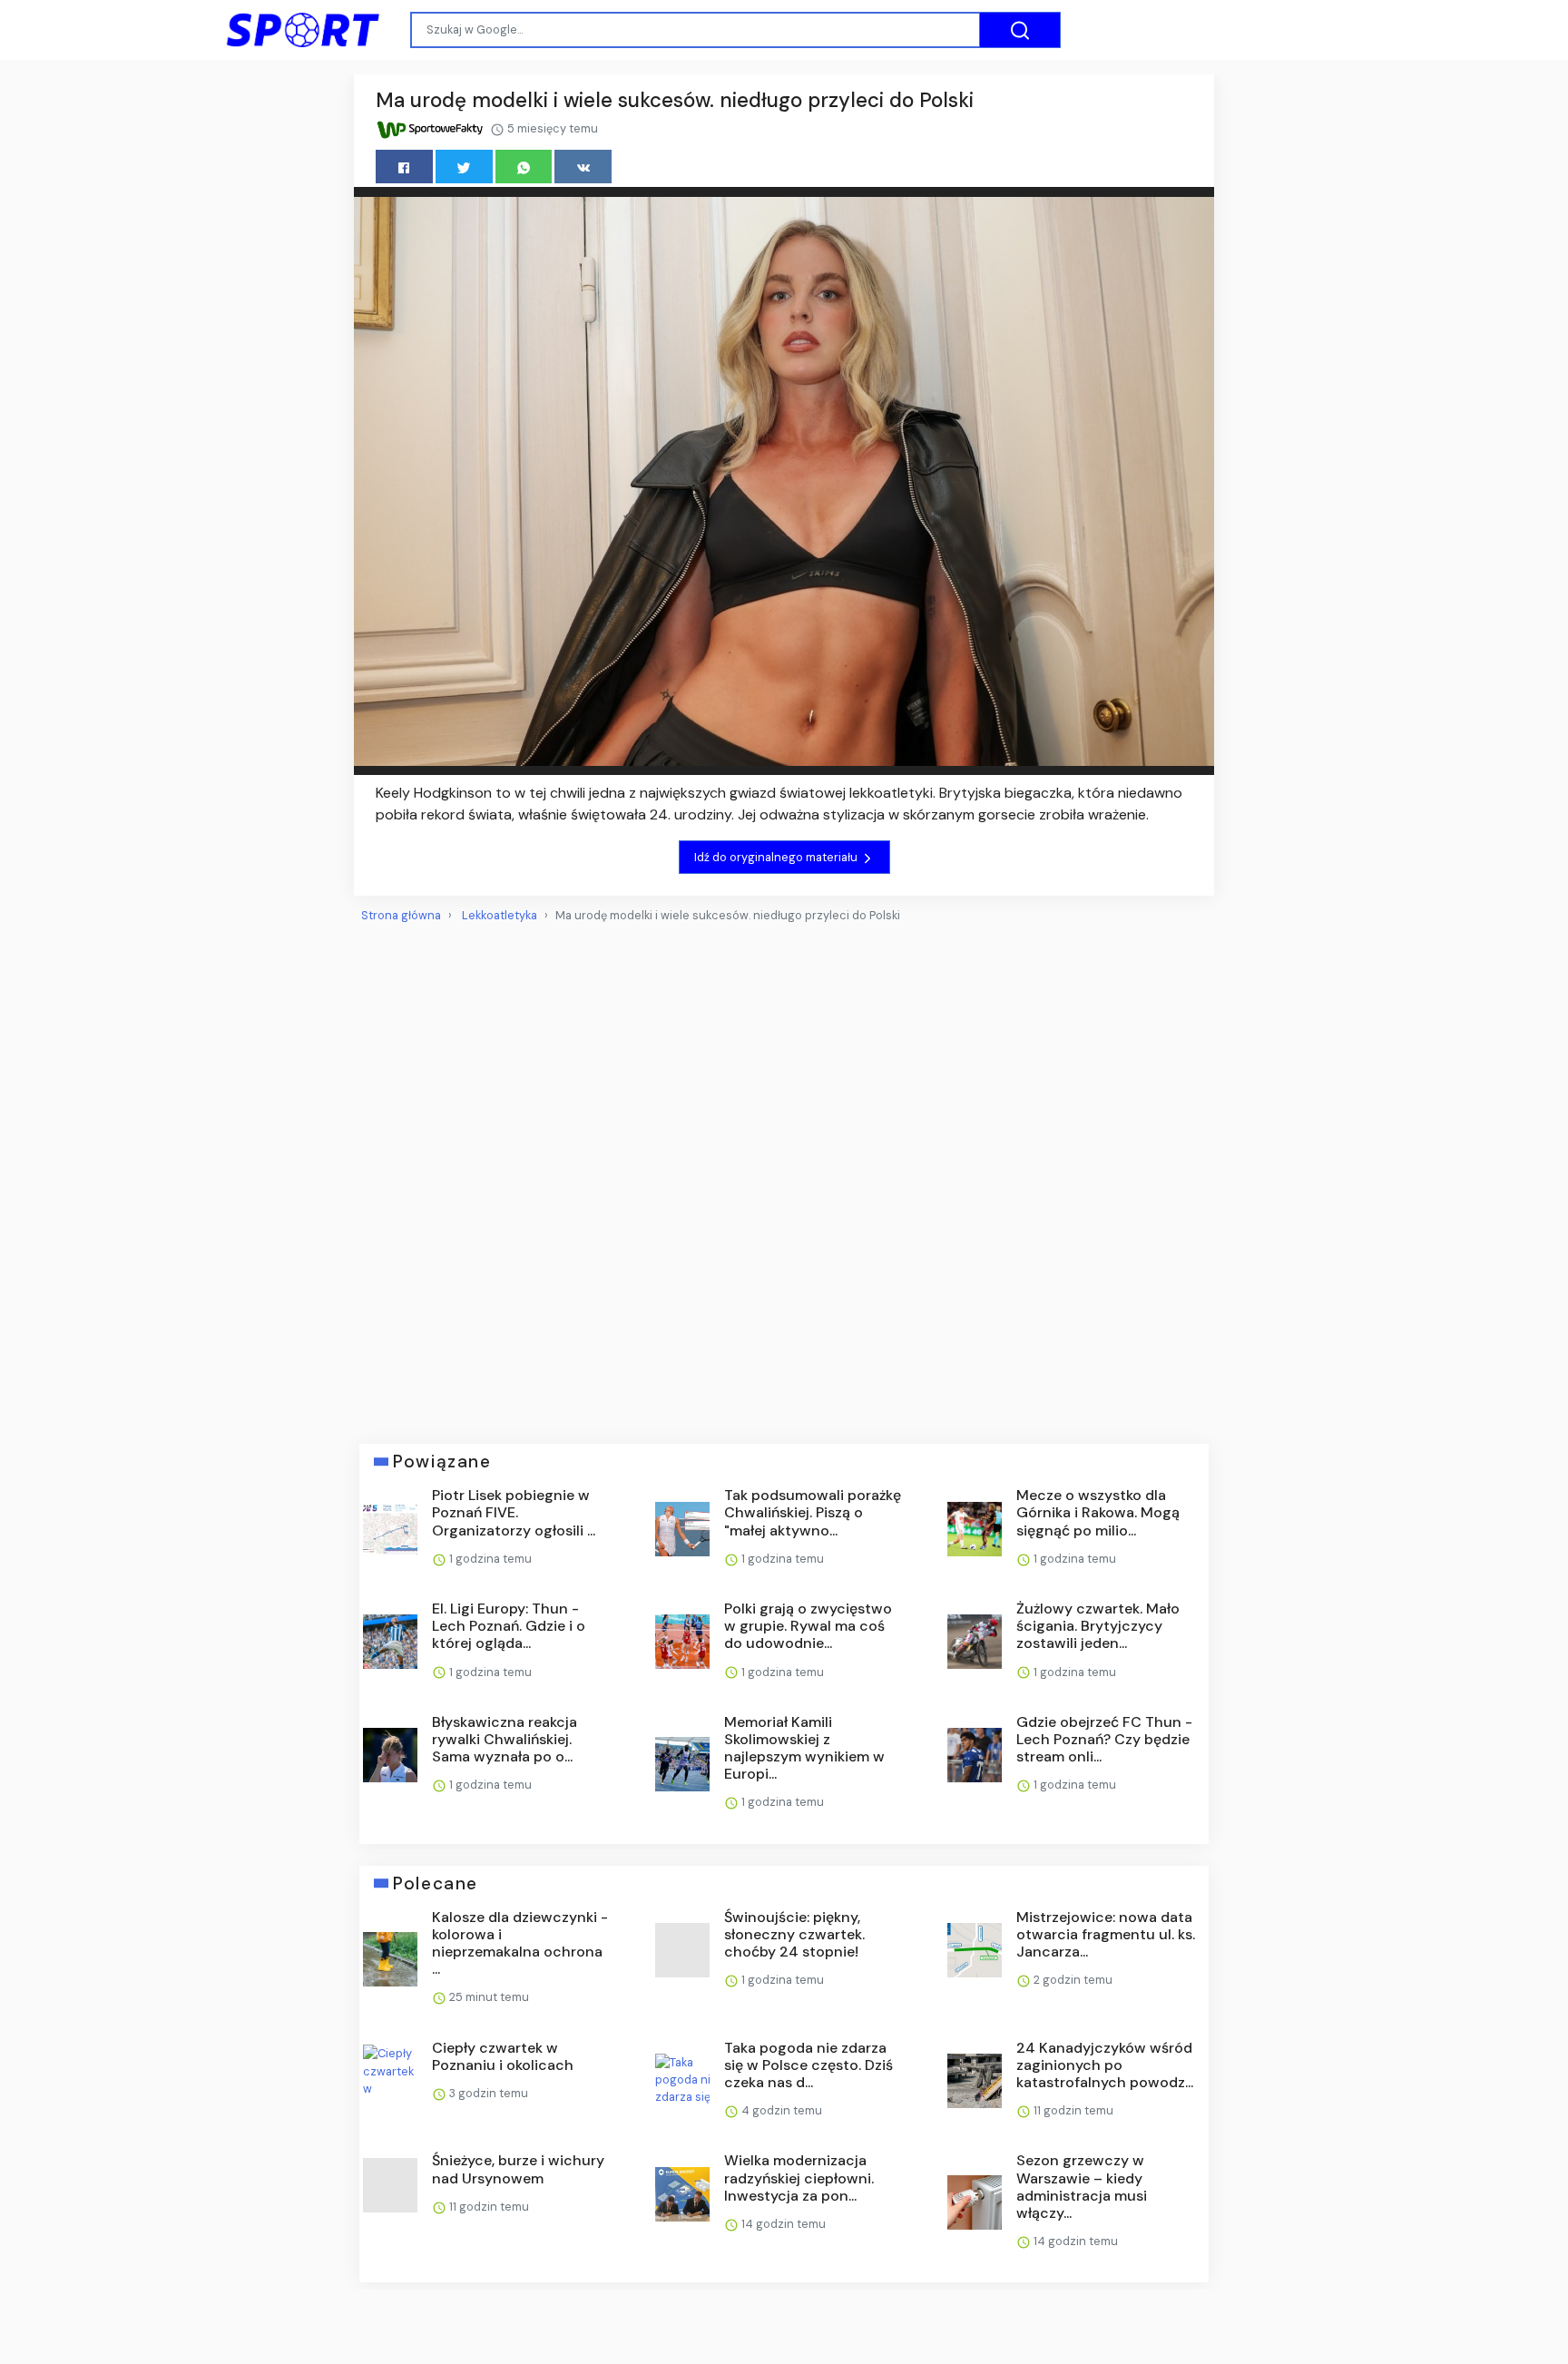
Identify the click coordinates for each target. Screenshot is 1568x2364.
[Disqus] (784, 1176)
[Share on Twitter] (464, 167)
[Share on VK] (583, 167)
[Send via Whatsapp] (524, 167)
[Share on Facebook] (404, 167)
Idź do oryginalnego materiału (777, 857)
